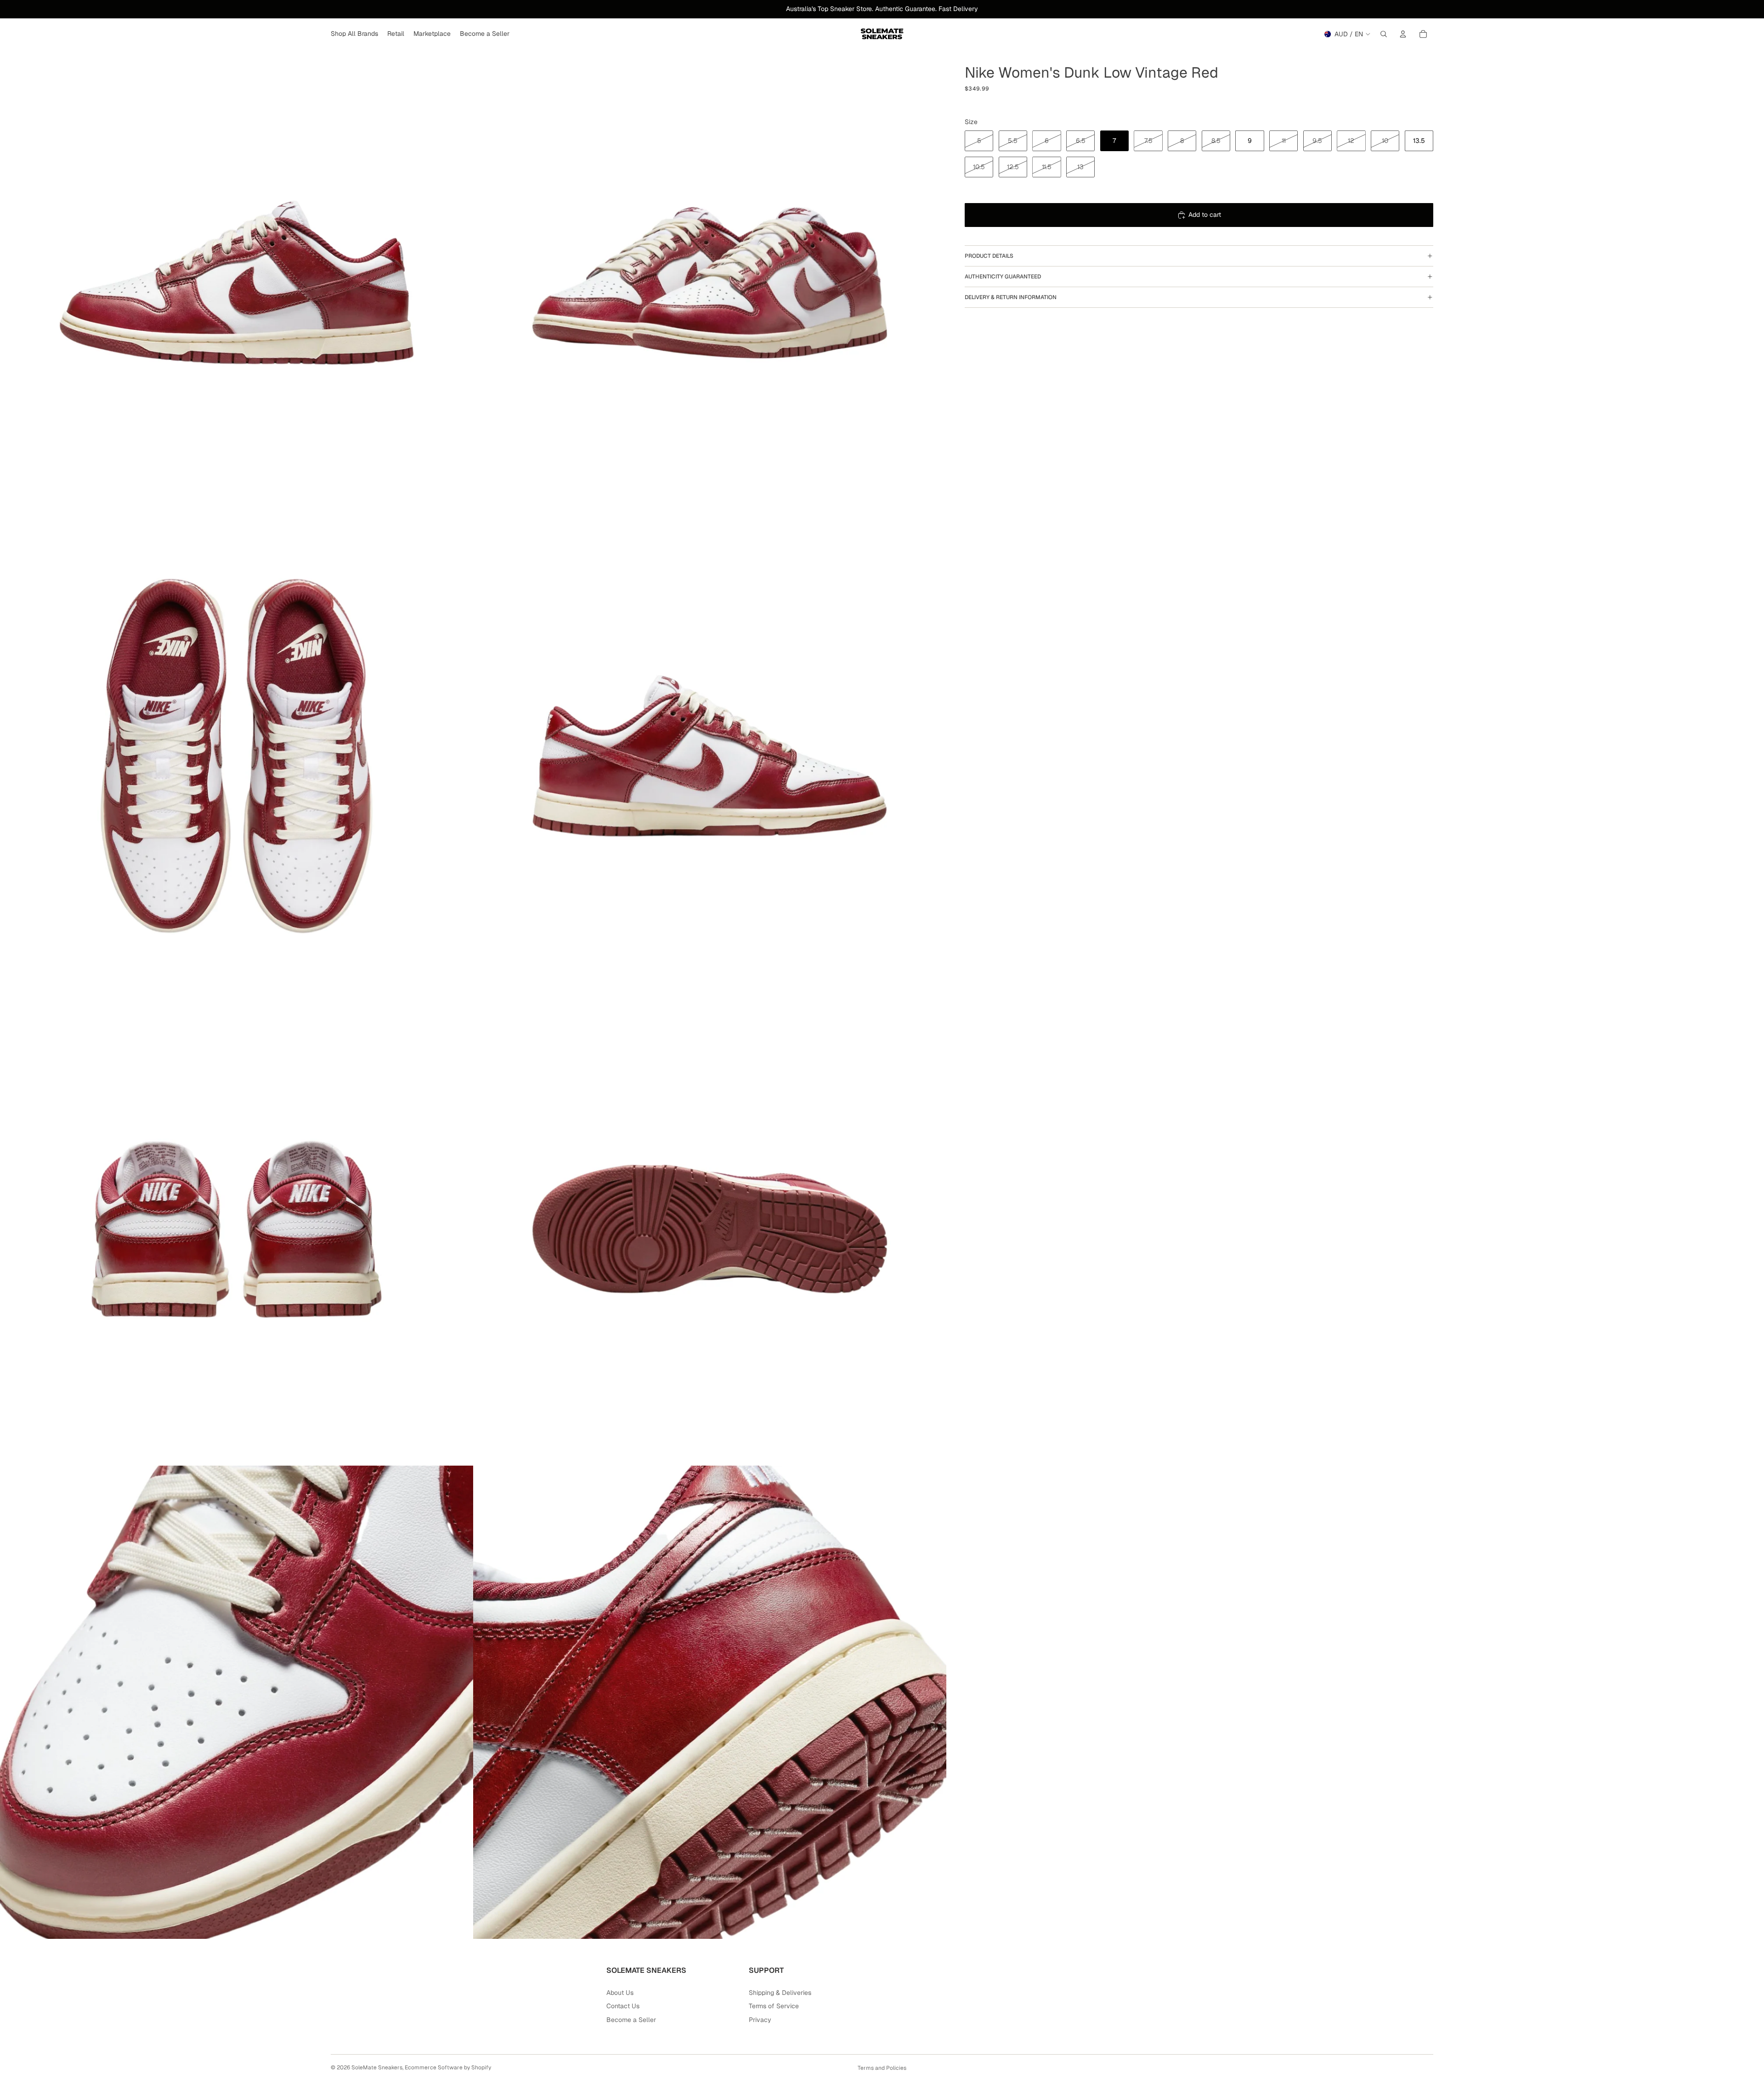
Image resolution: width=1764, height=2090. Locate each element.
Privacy (760, 2020)
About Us (620, 1993)
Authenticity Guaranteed (1003, 277)
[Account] (1403, 34)
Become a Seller (631, 2020)
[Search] (1384, 34)
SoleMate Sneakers (377, 2067)
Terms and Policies (882, 2068)
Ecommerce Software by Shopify (448, 2067)
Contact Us (623, 2006)
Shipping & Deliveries (780, 1993)
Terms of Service (774, 2006)
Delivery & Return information (1011, 297)
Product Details (989, 256)
